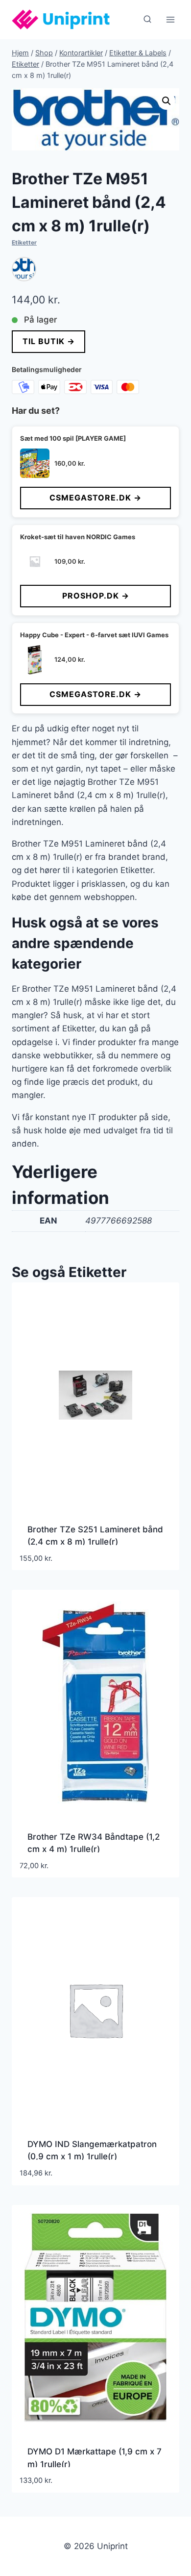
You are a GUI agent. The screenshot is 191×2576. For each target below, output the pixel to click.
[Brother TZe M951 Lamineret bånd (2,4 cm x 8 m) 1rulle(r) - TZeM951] (24, 269)
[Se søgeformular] (147, 20)
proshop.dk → (96, 596)
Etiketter (24, 242)
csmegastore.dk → (95, 498)
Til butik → (49, 341)
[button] (167, 101)
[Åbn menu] (170, 19)
